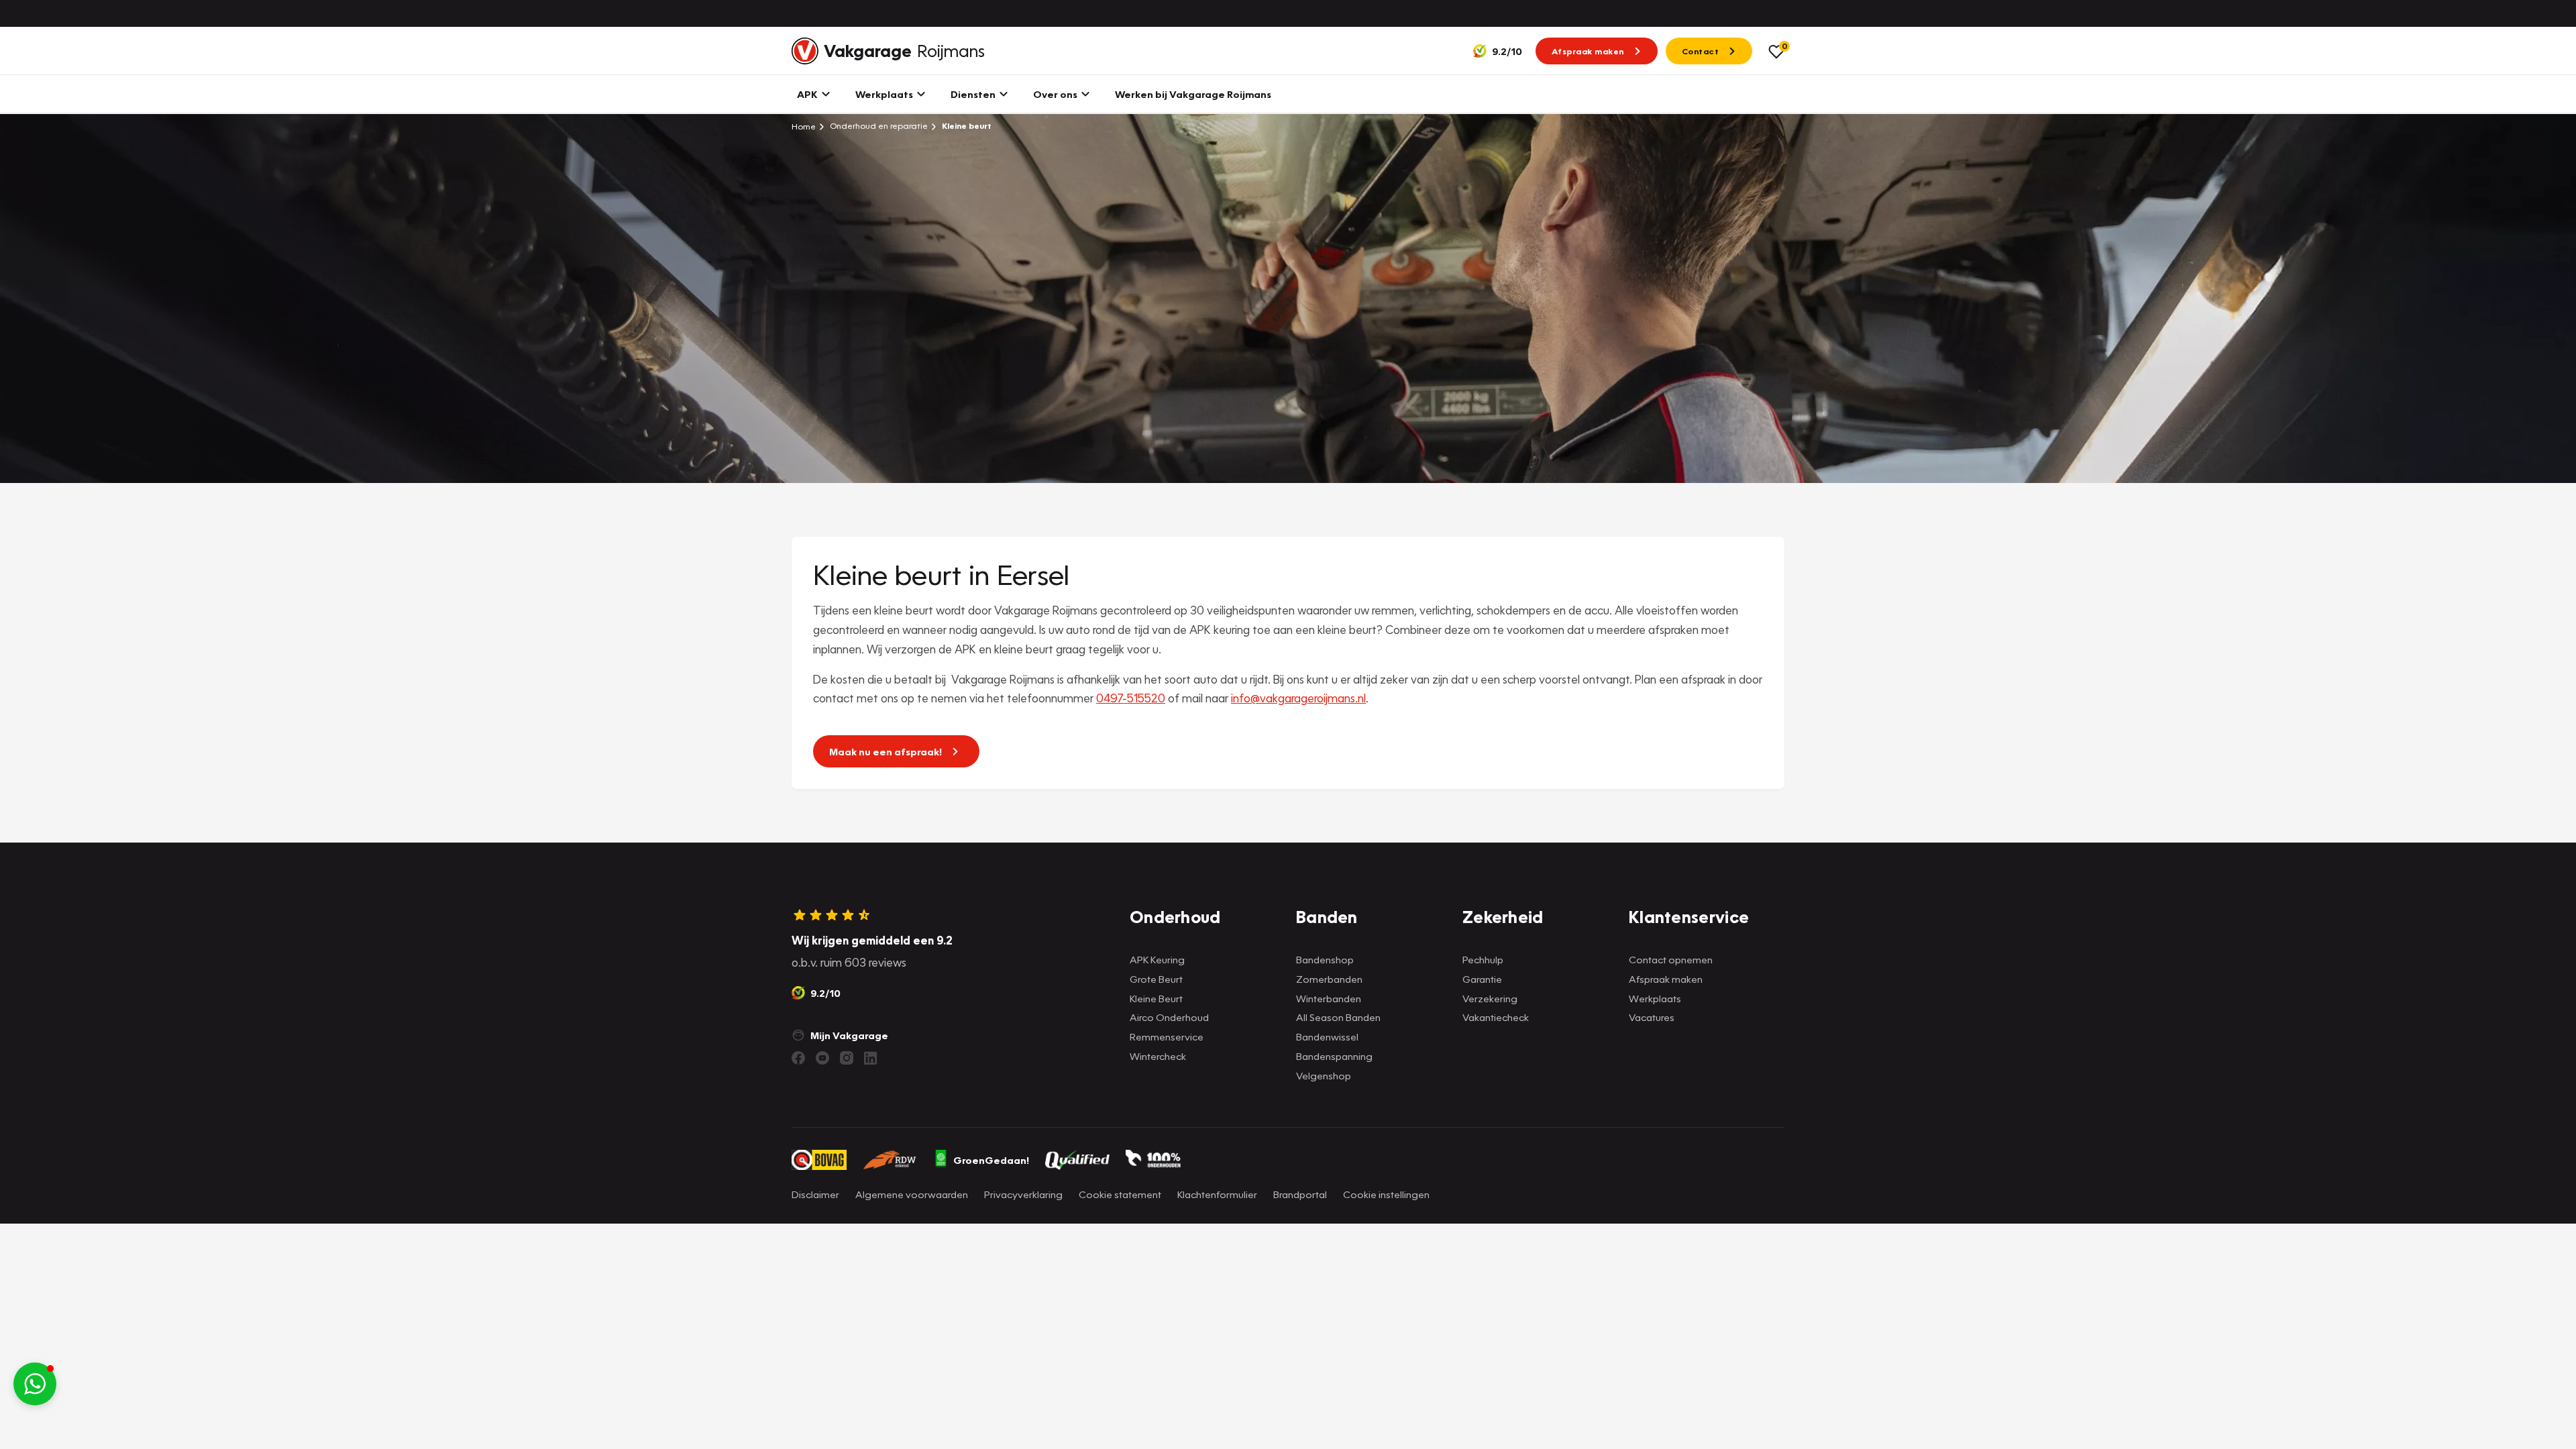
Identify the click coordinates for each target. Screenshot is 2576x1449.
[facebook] (798, 1058)
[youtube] (822, 1058)
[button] (35, 1384)
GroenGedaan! (991, 1160)
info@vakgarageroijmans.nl (1298, 698)
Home (804, 126)
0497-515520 (1131, 698)
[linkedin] (871, 1058)
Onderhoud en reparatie (878, 126)
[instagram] (847, 1058)
